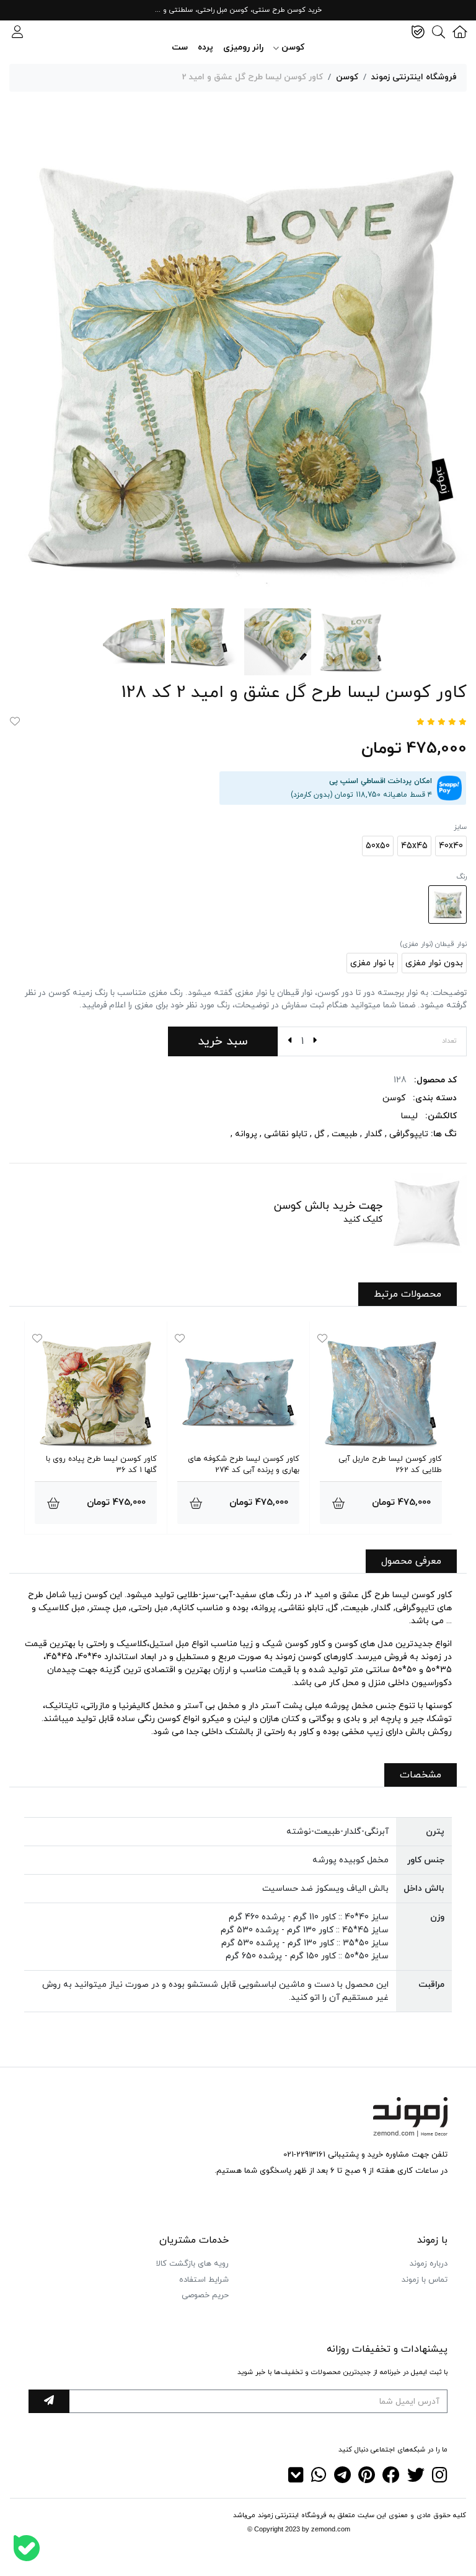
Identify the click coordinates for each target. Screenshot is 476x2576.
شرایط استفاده (204, 2280)
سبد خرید (223, 1041)
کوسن (347, 77)
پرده (205, 47)
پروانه (246, 1134)
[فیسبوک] (391, 2479)
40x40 (451, 846)
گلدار (373, 1134)
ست (180, 47)
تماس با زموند (425, 2280)
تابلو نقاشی (286, 1134)
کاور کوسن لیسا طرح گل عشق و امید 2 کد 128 (294, 693)
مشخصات (421, 1775)
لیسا (409, 1116)
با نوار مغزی (372, 963)
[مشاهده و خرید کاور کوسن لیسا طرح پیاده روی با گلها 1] (53, 1503)
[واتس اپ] (319, 2479)
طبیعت (345, 1134)
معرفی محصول (411, 1561)
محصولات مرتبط (408, 1294)
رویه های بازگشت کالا (192, 2264)
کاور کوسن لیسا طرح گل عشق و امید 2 (253, 77)
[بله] (27, 2548)
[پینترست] (367, 2479)
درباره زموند (429, 2264)
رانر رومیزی (243, 47)
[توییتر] (416, 2479)
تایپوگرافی (409, 1134)
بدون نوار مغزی (434, 963)
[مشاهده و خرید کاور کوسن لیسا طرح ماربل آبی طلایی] (338, 1503)
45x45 (414, 846)
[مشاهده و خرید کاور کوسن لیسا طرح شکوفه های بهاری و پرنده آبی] (196, 1503)
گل (320, 1134)
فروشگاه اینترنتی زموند (414, 77)
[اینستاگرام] (440, 2479)
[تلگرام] (342, 2479)
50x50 (378, 846)
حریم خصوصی (205, 2295)
